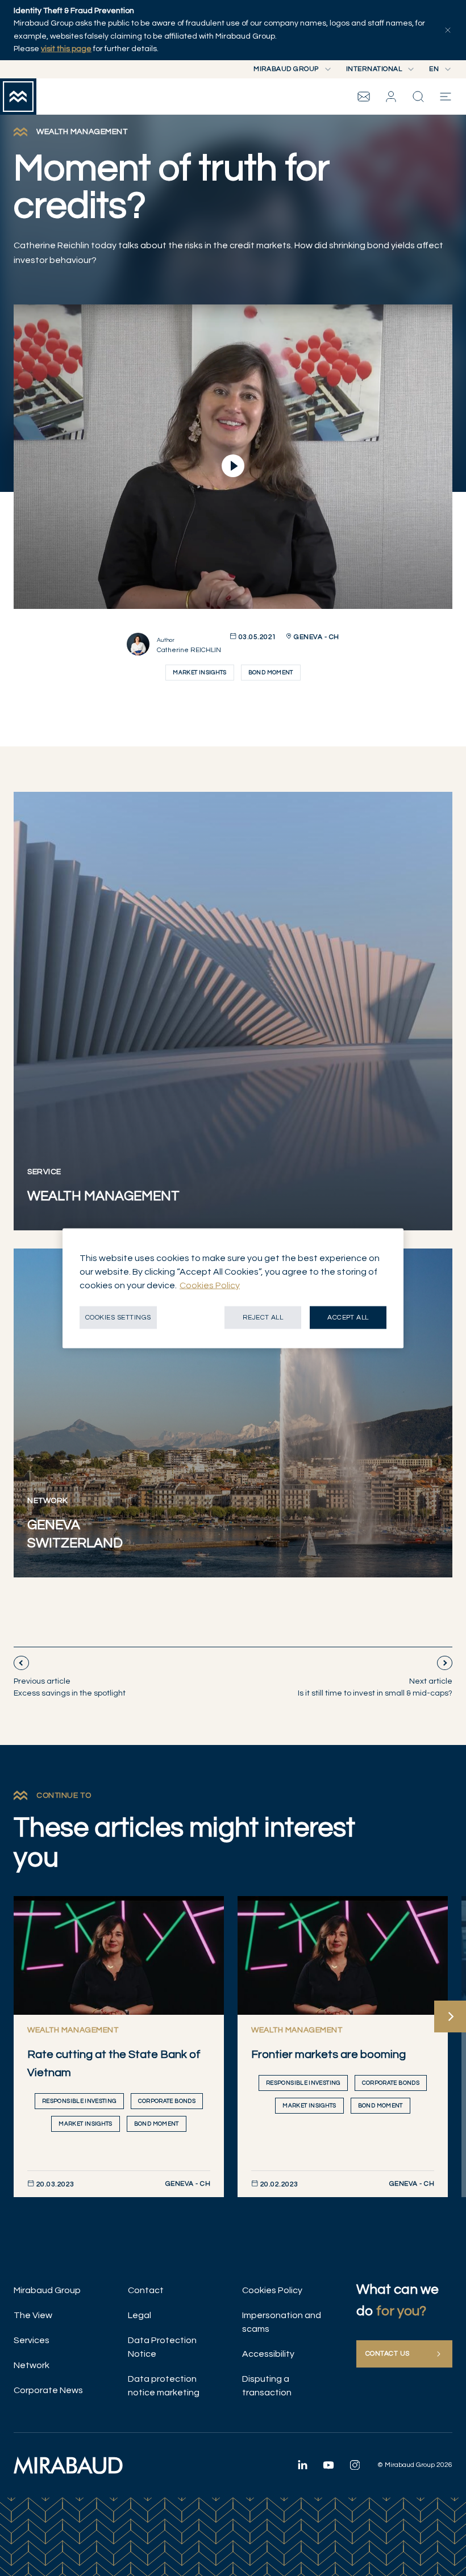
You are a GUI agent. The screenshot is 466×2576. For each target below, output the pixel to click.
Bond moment (271, 673)
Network (32, 2365)
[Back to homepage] (18, 97)
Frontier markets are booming (328, 2055)
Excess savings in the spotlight (70, 1687)
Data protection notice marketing (164, 2386)
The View (33, 2315)
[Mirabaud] (68, 2465)
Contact (146, 2290)
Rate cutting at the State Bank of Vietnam (114, 2064)
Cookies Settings (118, 1317)
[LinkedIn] (302, 2465)
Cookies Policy (272, 2290)
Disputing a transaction (267, 2386)
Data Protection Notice (162, 2347)
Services (32, 2340)
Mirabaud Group (47, 2290)
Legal (140, 2315)
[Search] (418, 97)
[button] (391, 97)
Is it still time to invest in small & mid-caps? (375, 1687)
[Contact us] (364, 97)
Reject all (263, 1317)
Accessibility (268, 2354)
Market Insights (199, 673)
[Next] (450, 2016)
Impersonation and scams (282, 2322)
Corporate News (48, 2390)
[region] (233, 1288)
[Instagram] (355, 2465)
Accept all (348, 1317)
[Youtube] (328, 2465)
